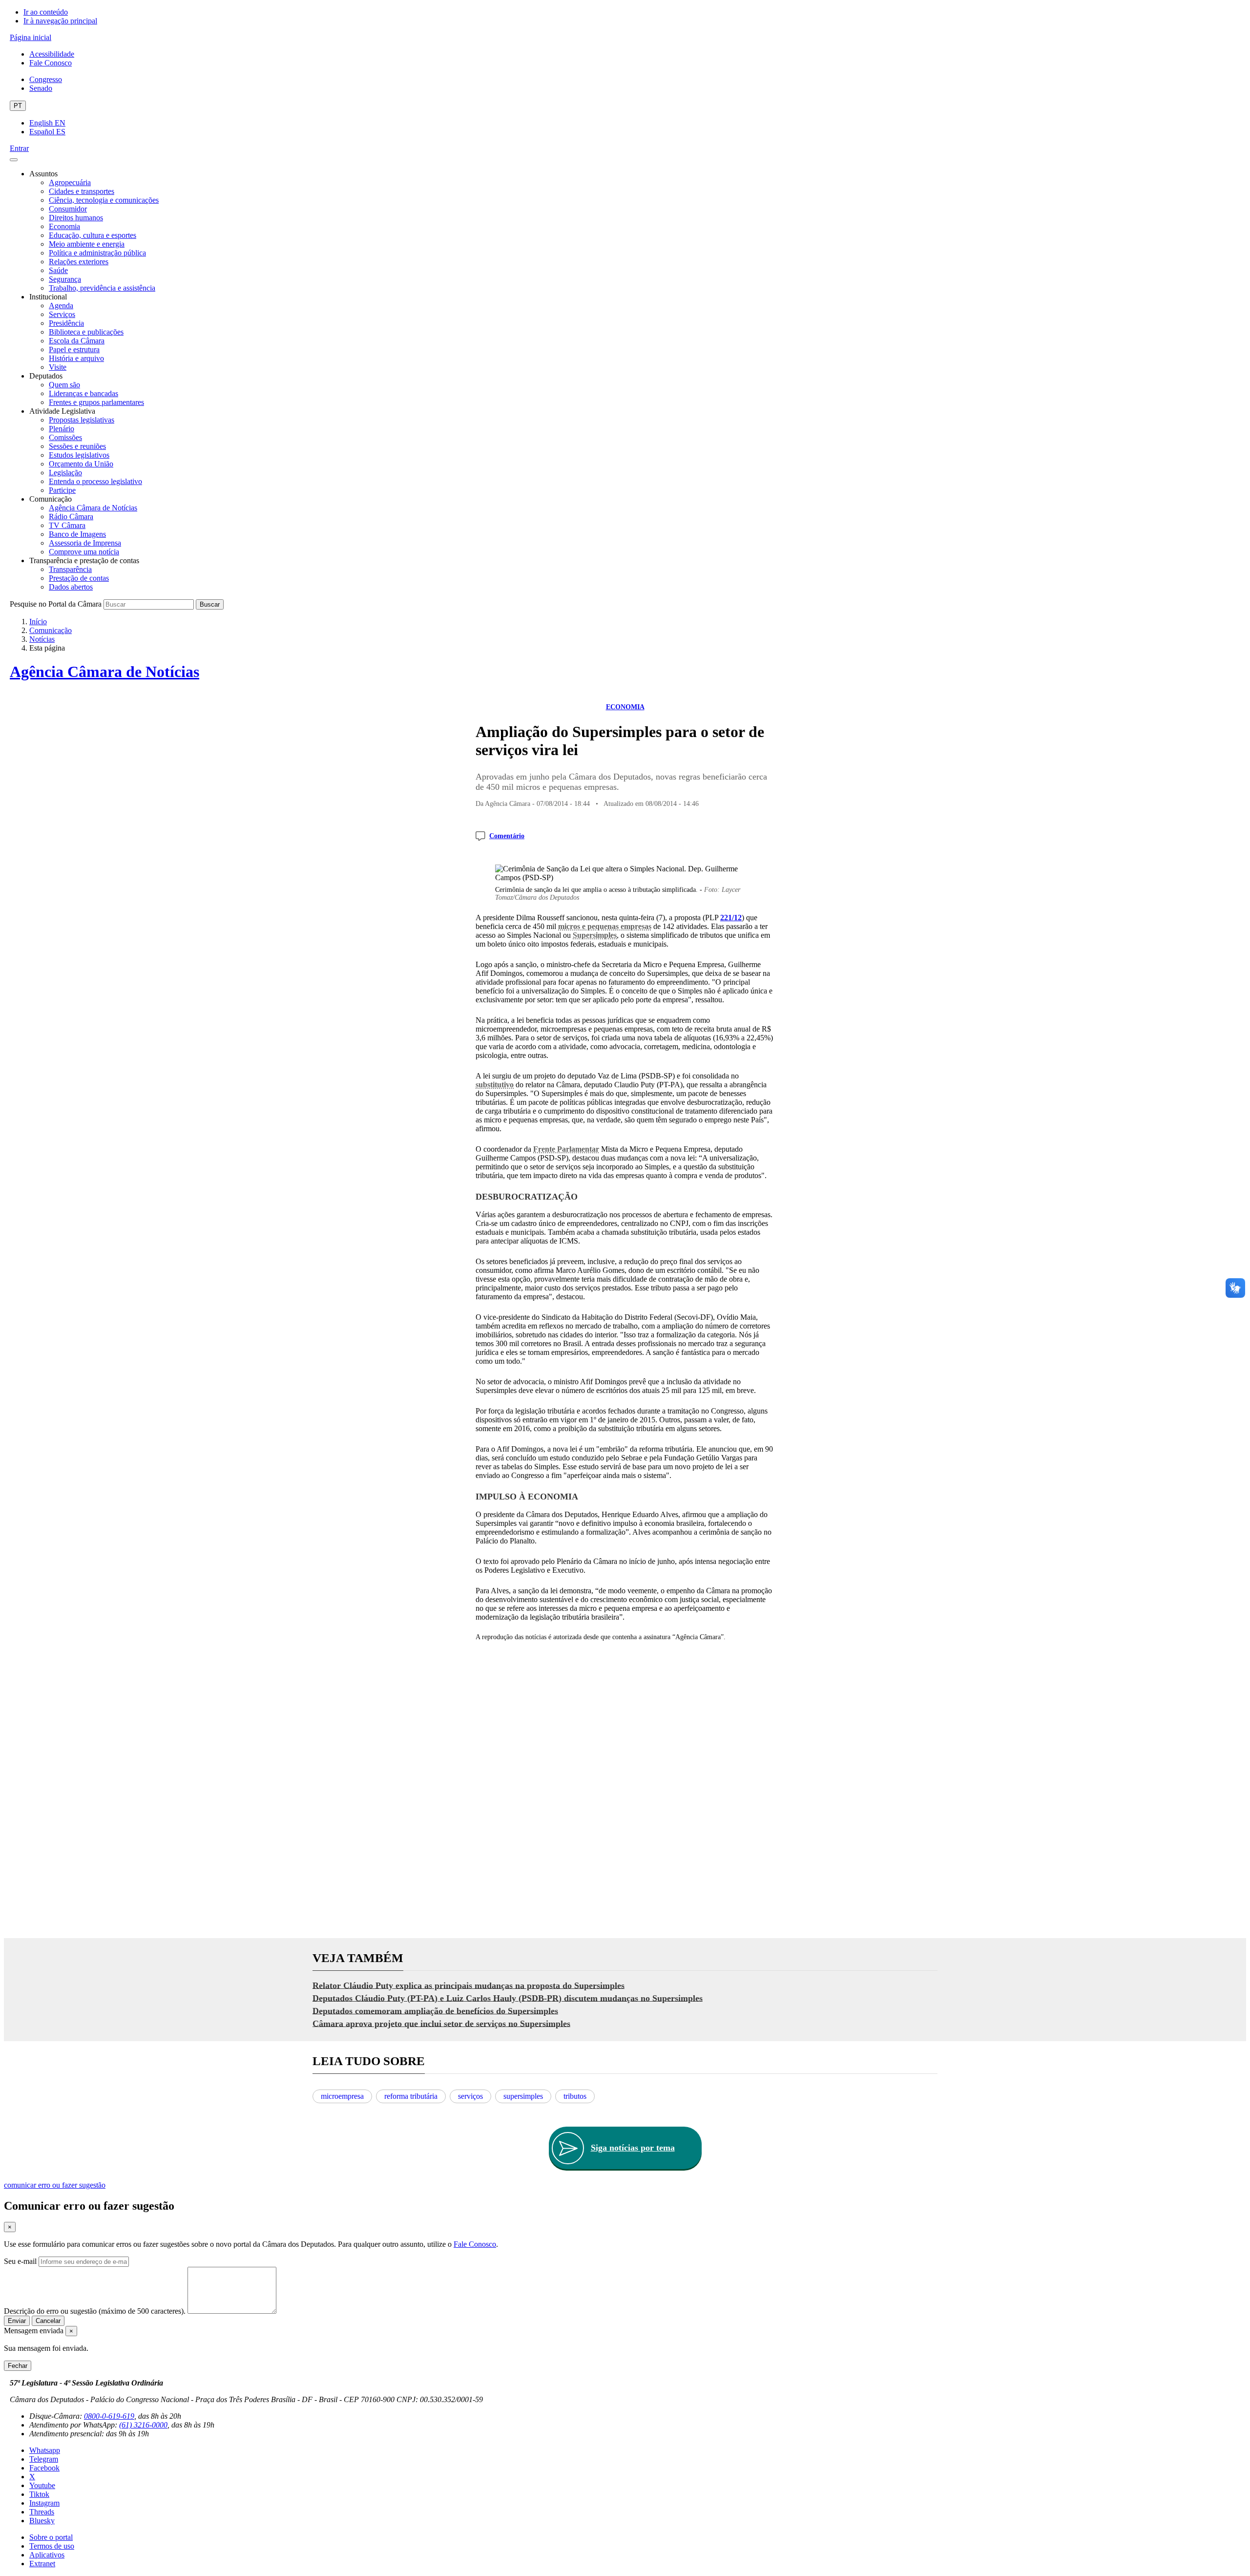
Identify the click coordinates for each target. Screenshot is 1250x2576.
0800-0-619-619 (109, 2416)
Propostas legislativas (82, 420)
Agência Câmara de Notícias (93, 508)
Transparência (70, 569)
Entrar (19, 148)
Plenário (62, 429)
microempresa (342, 2096)
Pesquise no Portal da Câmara (56, 604)
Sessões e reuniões (77, 446)
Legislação (65, 473)
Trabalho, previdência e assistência (102, 288)
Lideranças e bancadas (83, 393)
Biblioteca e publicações (86, 332)
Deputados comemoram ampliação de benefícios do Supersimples (435, 2010)
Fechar (18, 2366)
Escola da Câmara (77, 341)
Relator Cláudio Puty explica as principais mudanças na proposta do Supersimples (469, 1985)
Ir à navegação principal (60, 21)
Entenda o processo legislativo (95, 481)
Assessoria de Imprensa (85, 543)
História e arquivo (76, 358)
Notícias (42, 639)
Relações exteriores (79, 262)
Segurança (65, 279)
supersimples (523, 2096)
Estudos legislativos (79, 455)
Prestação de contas (79, 578)
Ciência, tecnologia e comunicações (104, 200)
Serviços (62, 314)
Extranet (42, 2564)
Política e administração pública (97, 253)
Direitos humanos (76, 218)
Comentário (507, 836)
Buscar (210, 604)
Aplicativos (47, 2555)
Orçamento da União (81, 464)
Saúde (58, 270)
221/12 (731, 918)
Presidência (66, 323)
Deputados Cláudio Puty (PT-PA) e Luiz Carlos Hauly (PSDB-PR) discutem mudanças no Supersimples (508, 1998)
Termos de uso (52, 2546)
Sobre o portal (51, 2537)
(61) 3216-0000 (143, 2425)
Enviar (17, 2321)
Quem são (64, 385)
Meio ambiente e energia (87, 244)
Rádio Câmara (71, 517)
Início (38, 622)
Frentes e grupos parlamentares (96, 402)
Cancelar (48, 2321)
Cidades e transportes (82, 191)
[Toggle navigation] (14, 160)
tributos (575, 2096)
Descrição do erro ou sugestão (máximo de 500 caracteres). (95, 2311)
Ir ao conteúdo (46, 12)
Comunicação (51, 630)
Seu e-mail (20, 2261)
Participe (62, 490)
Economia (64, 226)
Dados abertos (71, 587)
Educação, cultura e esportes (93, 235)
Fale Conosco (51, 63)
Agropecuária (70, 182)
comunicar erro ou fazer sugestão (55, 2185)
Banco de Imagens (77, 534)
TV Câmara (67, 525)
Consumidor (68, 209)
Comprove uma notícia (84, 552)
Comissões (65, 437)
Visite (58, 367)
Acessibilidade (52, 54)
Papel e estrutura (74, 349)
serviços (470, 2096)
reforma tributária (411, 2096)
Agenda (61, 306)
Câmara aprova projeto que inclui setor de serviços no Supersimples (441, 2023)
